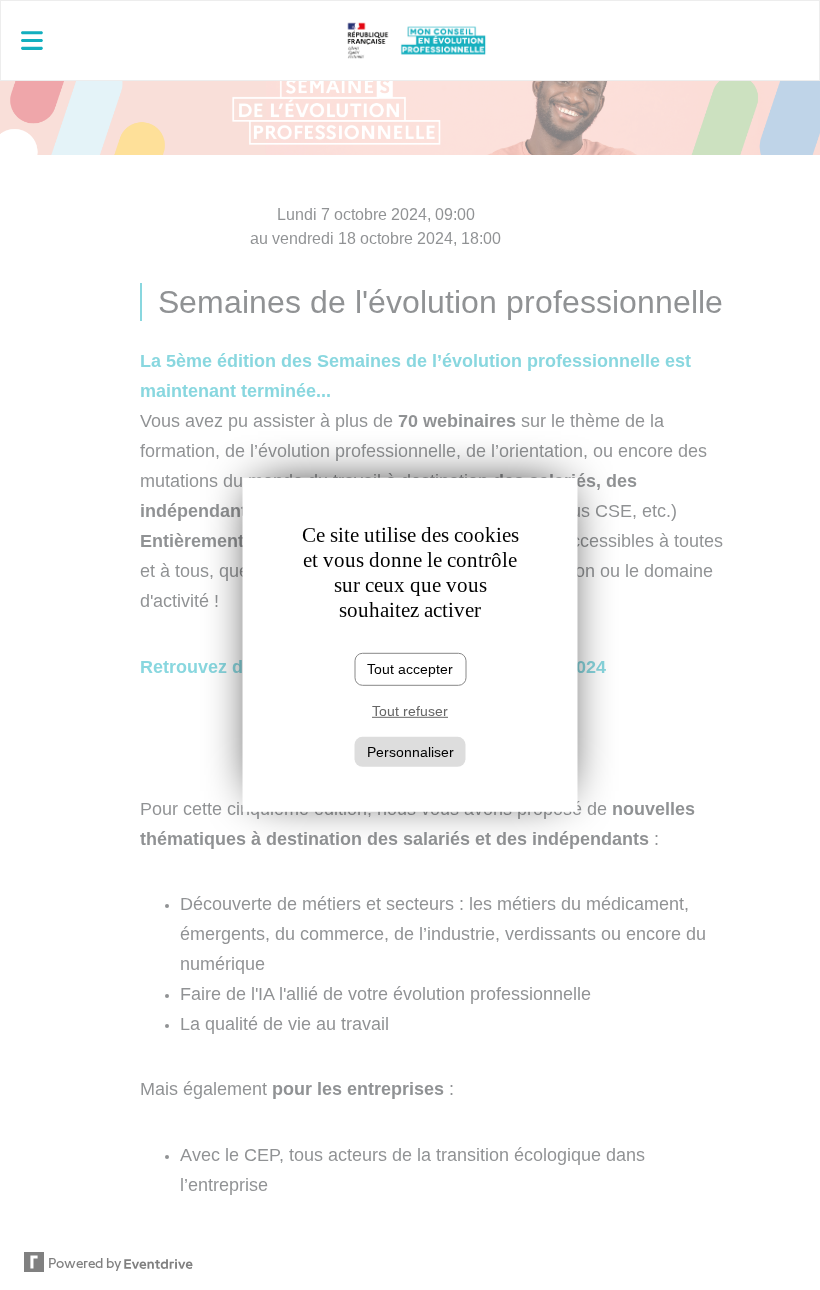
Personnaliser (410, 751)
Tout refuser (410, 711)
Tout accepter (410, 669)
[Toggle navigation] (137, 40)
